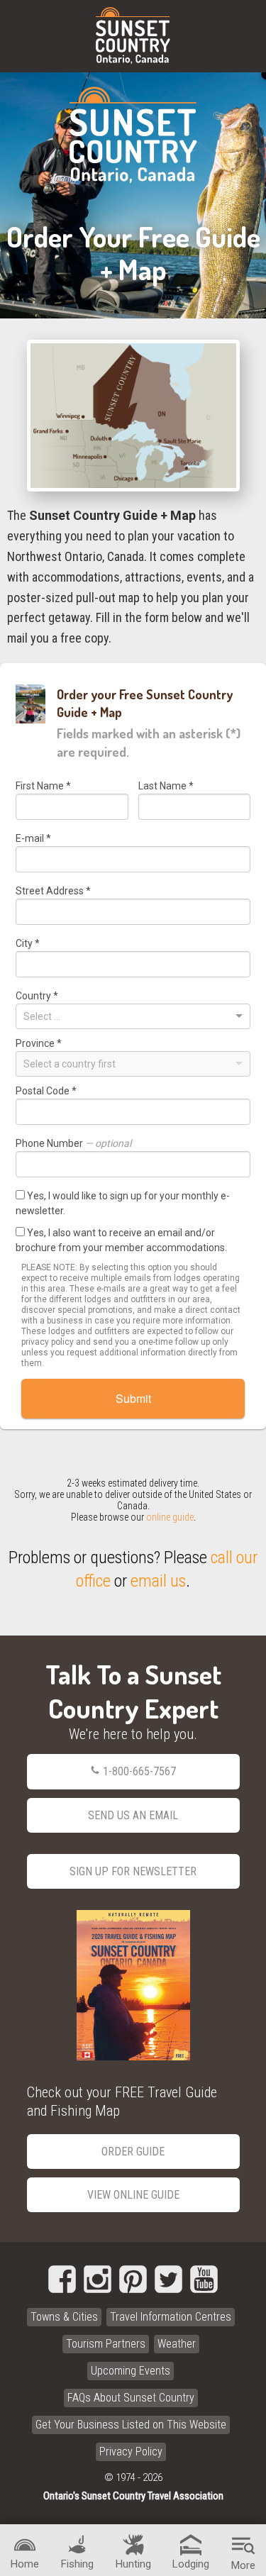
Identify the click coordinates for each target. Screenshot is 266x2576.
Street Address (53, 891)
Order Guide (133, 2152)
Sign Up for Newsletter (133, 1871)
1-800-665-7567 (139, 1771)
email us (158, 1581)
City (28, 943)
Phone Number (73, 1143)
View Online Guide (133, 2195)
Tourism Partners (106, 2344)
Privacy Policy (131, 2452)
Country (38, 1006)
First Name (43, 786)
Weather (177, 2344)
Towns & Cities (64, 2317)
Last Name (166, 786)
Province (66, 1054)
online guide (170, 1517)
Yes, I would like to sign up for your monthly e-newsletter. (123, 1203)
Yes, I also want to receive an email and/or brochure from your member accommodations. (121, 1240)
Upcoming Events (131, 2371)
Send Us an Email (133, 1815)
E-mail (33, 838)
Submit (133, 1398)
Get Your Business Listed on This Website (131, 2425)
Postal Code (46, 1091)
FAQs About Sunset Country (131, 2398)
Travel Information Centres (171, 2317)
